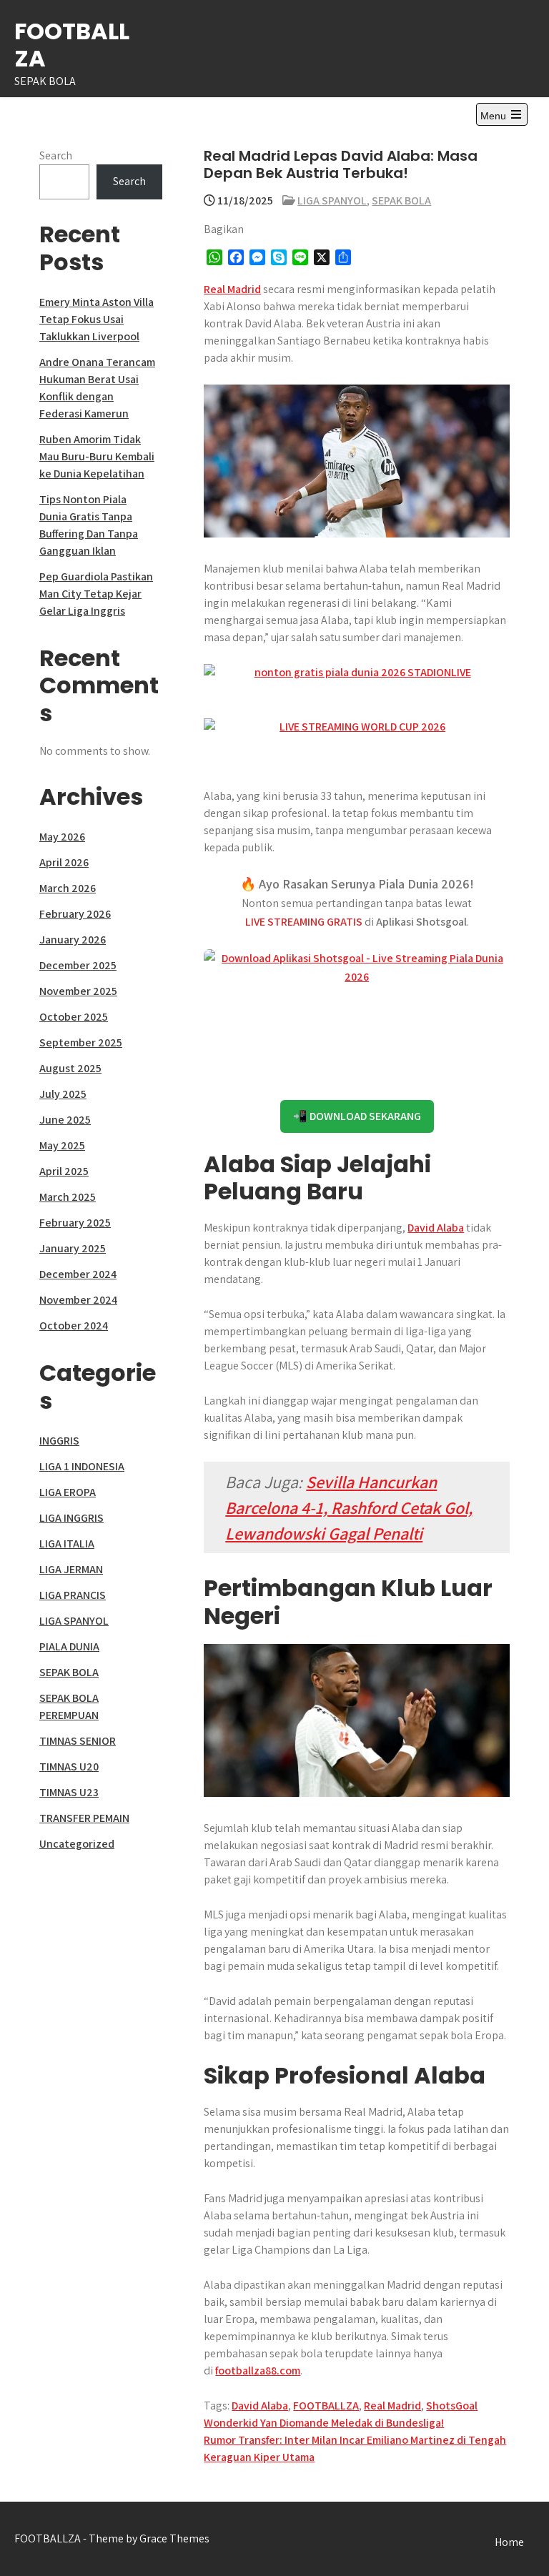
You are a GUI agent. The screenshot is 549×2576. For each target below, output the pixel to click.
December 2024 (78, 1274)
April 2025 (64, 1171)
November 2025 (78, 991)
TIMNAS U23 (69, 1792)
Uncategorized (77, 1844)
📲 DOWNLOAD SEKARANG (357, 1116)
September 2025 (81, 1042)
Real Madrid (232, 289)
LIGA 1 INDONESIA (82, 1466)
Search (56, 155)
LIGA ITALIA (67, 1544)
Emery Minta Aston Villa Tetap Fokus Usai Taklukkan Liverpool (97, 319)
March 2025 (68, 1197)
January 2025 (73, 1248)
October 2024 (74, 1326)
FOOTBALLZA (72, 45)
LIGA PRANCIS (73, 1595)
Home (509, 2542)
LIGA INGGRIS (71, 1518)
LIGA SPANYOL (332, 200)
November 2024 (78, 1300)
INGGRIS (59, 1441)
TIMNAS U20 (69, 1767)
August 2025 (70, 1068)
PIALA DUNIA (69, 1646)
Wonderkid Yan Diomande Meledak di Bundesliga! (324, 2423)
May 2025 (62, 1145)
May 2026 (62, 837)
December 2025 (78, 965)
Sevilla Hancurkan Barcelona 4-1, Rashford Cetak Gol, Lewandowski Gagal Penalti (349, 1507)
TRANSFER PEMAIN (84, 1818)
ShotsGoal (452, 2406)
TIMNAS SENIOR (78, 1741)
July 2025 (63, 1094)
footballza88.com (258, 2371)
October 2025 (74, 1017)
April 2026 (64, 862)
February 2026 (75, 914)
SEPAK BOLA (401, 200)
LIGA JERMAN (71, 1569)
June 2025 (65, 1120)
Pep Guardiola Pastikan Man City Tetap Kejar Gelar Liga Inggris (96, 594)
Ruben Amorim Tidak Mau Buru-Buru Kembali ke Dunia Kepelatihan (97, 456)
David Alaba (436, 1228)
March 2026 (68, 888)
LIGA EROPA (68, 1492)
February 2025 (75, 1223)
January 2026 (73, 940)
